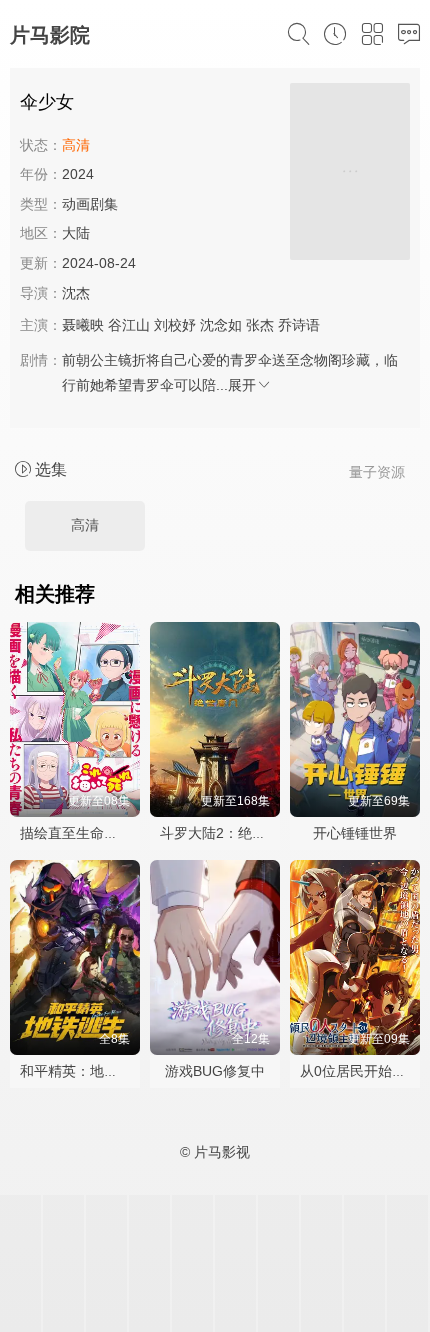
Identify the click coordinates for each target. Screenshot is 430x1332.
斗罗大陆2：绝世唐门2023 (243, 833)
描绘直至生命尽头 (76, 833)
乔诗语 (299, 325)
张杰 (260, 325)
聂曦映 (83, 325)
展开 (242, 385)
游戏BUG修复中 (215, 1071)
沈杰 (76, 293)
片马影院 (50, 35)
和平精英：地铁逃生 (83, 1071)
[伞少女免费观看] (350, 174)
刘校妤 (175, 325)
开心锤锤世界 (355, 833)
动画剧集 (90, 204)
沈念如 (221, 325)
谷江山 (129, 325)
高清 (85, 525)
